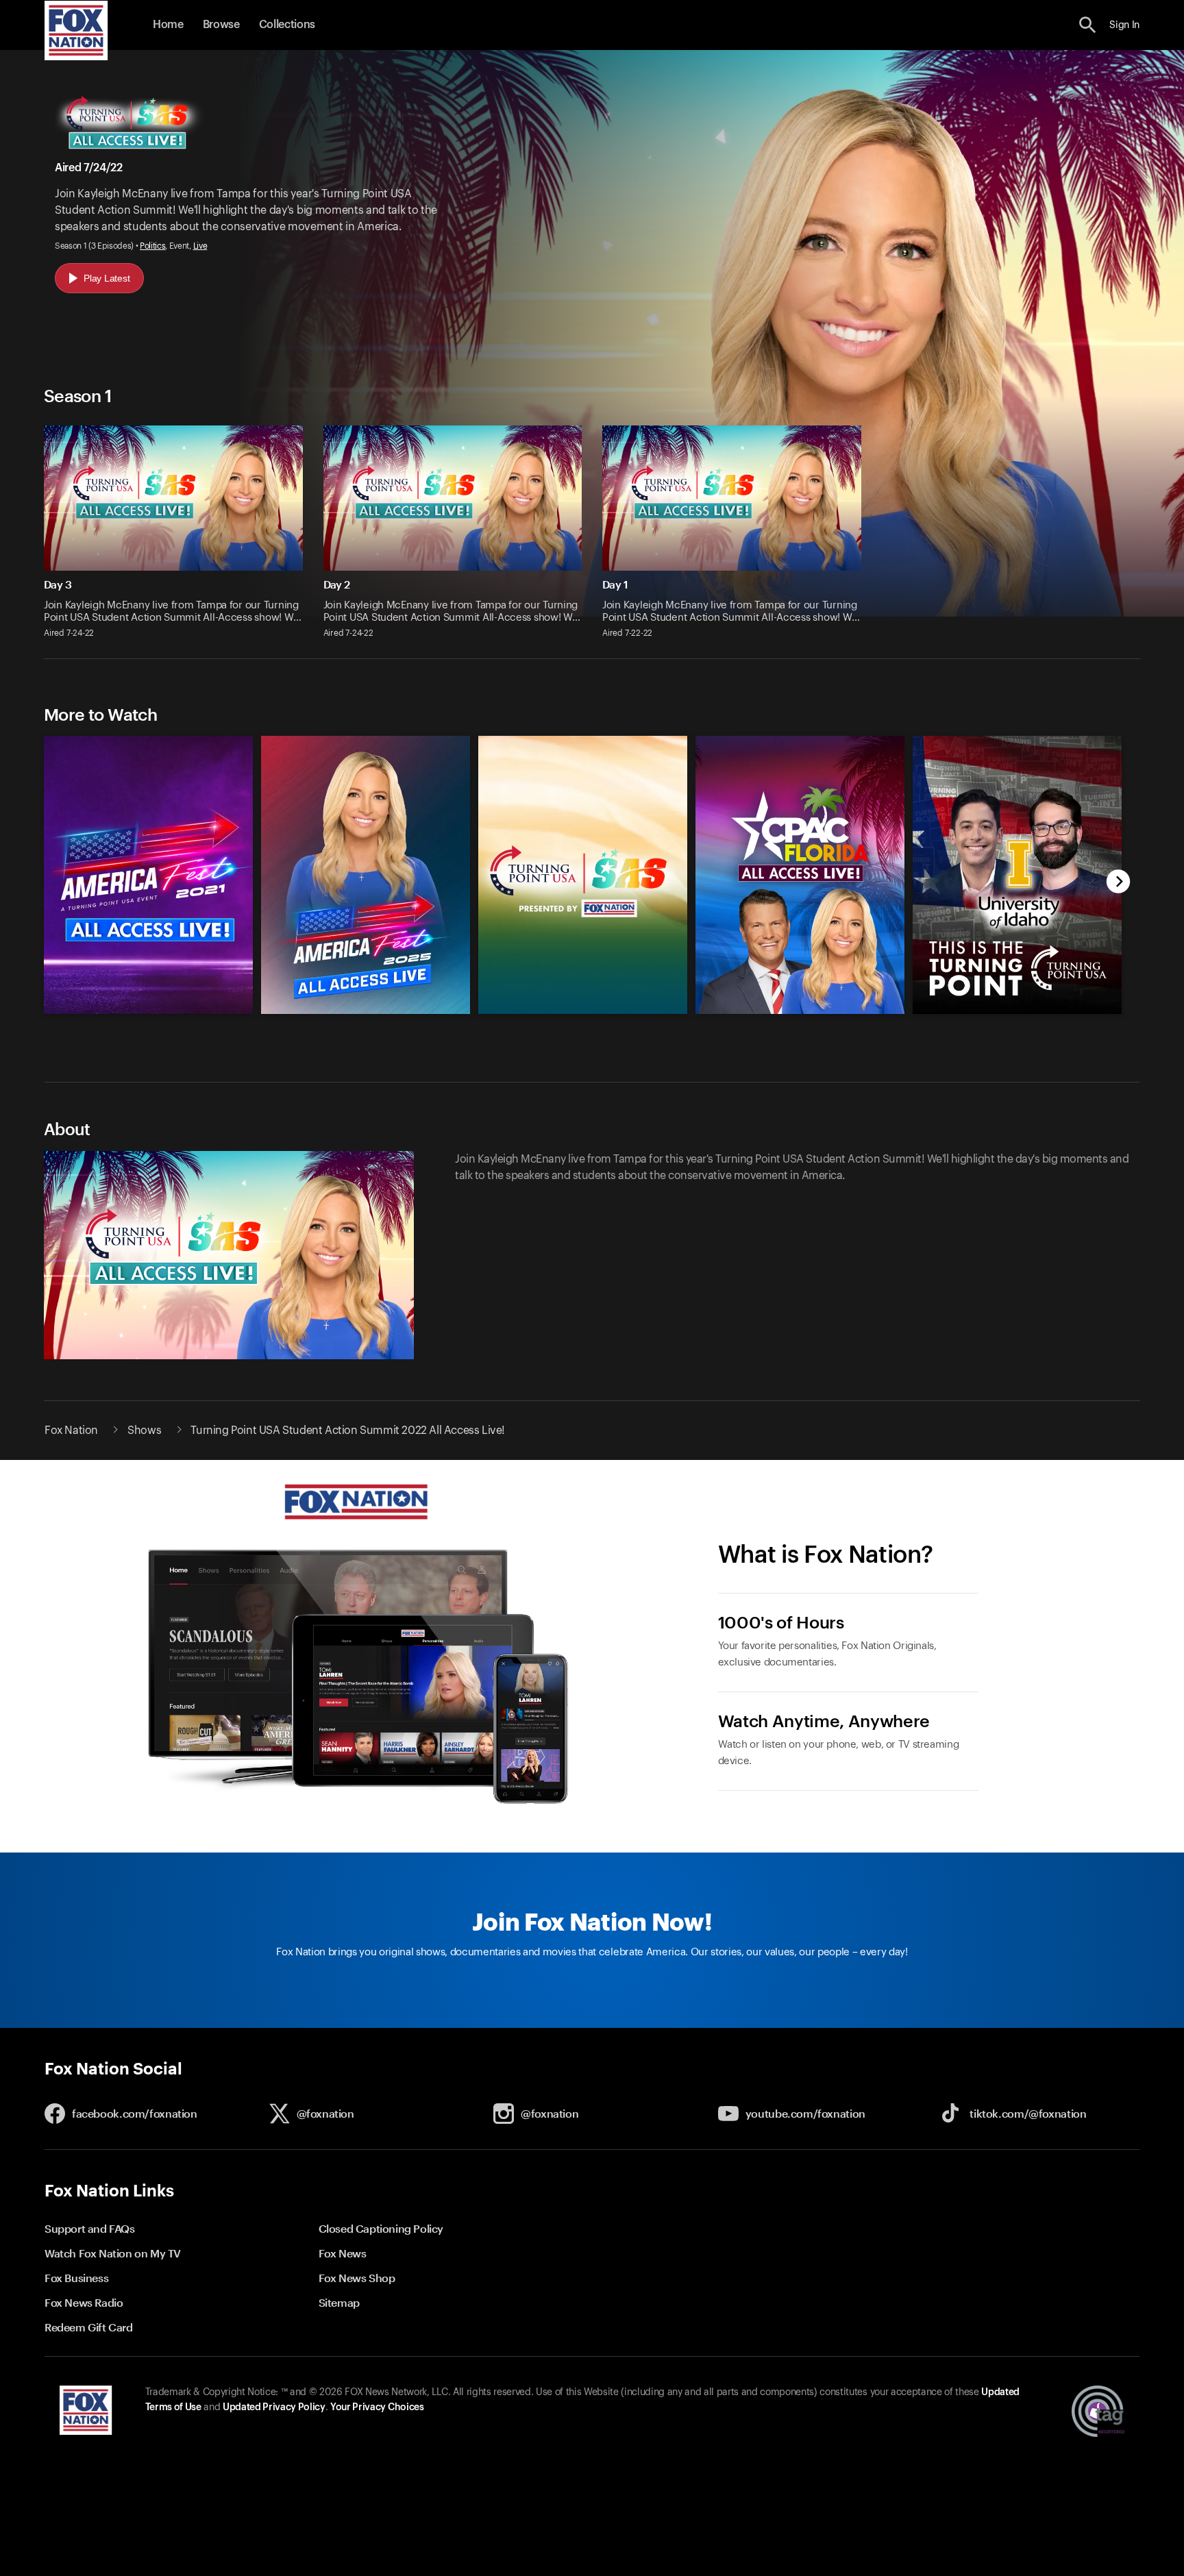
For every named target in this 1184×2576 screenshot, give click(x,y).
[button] (1088, 25)
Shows (144, 1431)
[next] (1119, 883)
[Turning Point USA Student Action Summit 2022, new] (583, 1010)
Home (168, 25)
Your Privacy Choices (377, 2407)
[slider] (577, 868)
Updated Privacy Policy (274, 2407)
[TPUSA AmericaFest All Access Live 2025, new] (366, 1010)
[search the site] (1088, 25)
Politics (152, 246)
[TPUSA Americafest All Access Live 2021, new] (148, 1010)
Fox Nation (71, 1431)
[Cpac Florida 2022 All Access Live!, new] (800, 1010)
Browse (221, 25)
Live (200, 246)
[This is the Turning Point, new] (1017, 1010)
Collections (287, 25)
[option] (142, 868)
